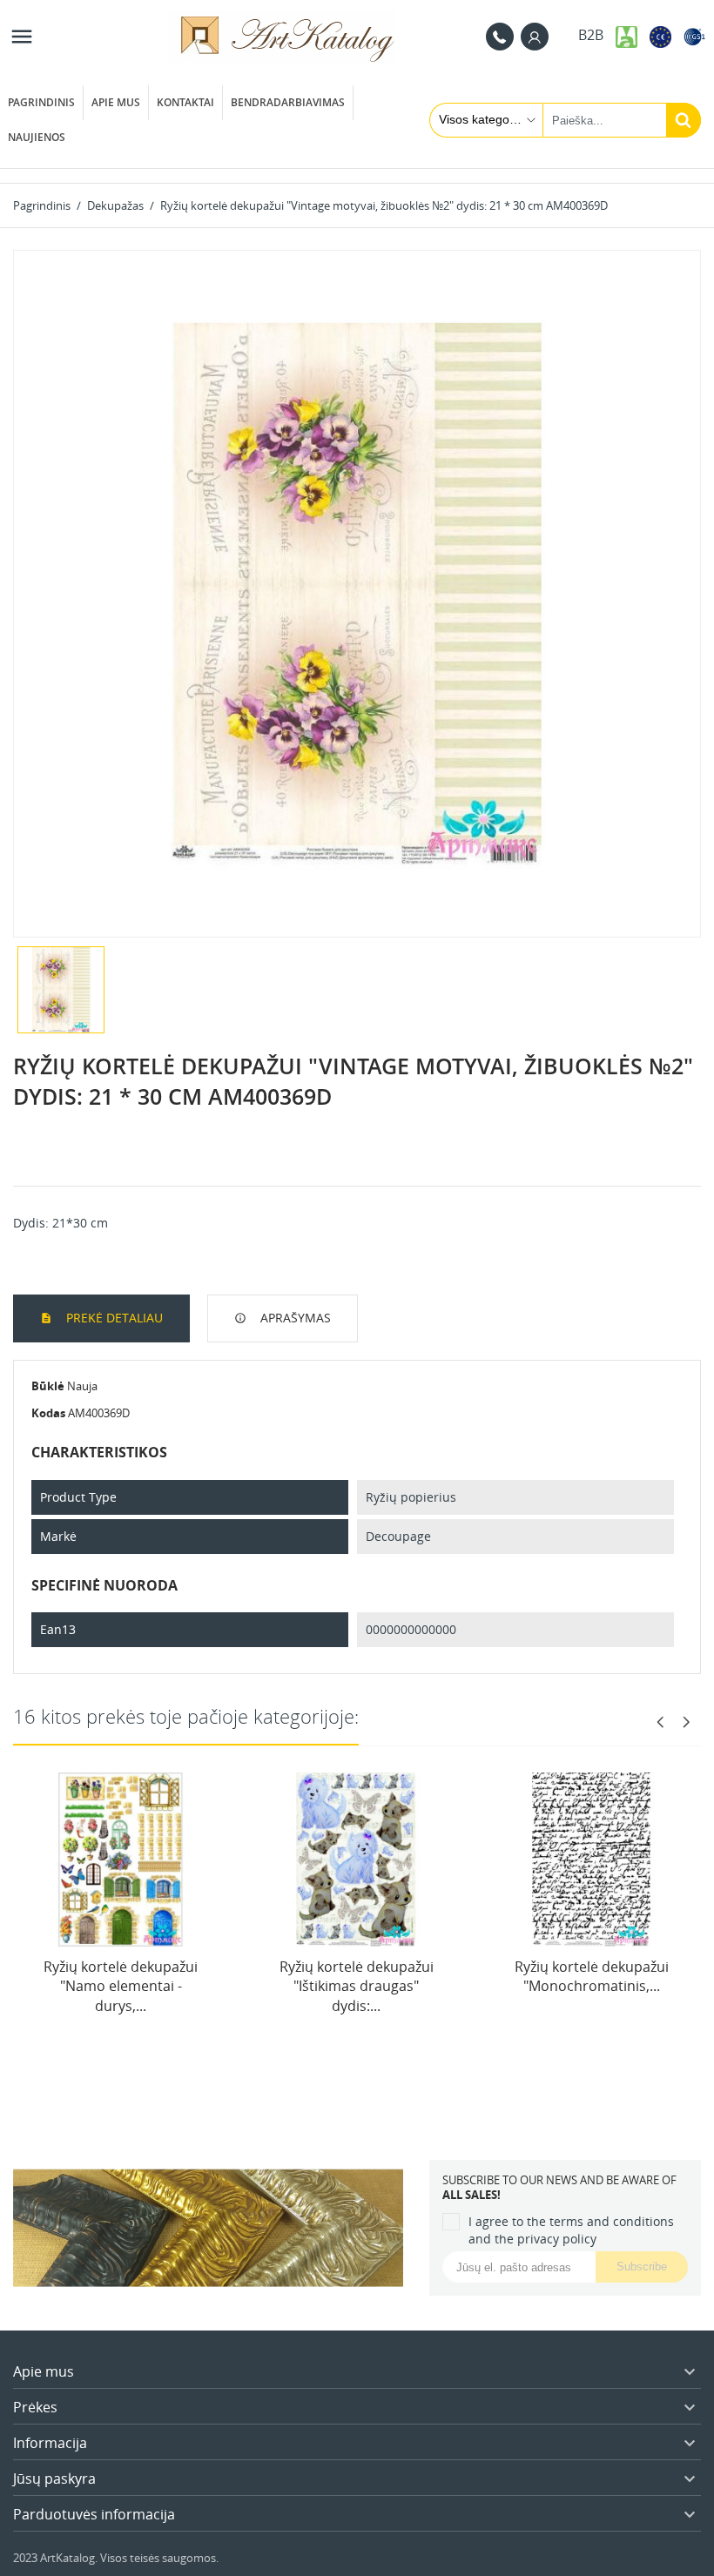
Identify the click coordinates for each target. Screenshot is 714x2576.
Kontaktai (185, 102)
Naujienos (37, 137)
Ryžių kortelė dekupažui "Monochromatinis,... (592, 1976)
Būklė (48, 1386)
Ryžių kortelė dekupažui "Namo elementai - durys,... (121, 1986)
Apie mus (116, 102)
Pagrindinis (41, 102)
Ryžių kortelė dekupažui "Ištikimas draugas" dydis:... (357, 1986)
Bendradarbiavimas (288, 102)
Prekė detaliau (113, 1318)
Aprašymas (294, 1318)
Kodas (48, 1413)
